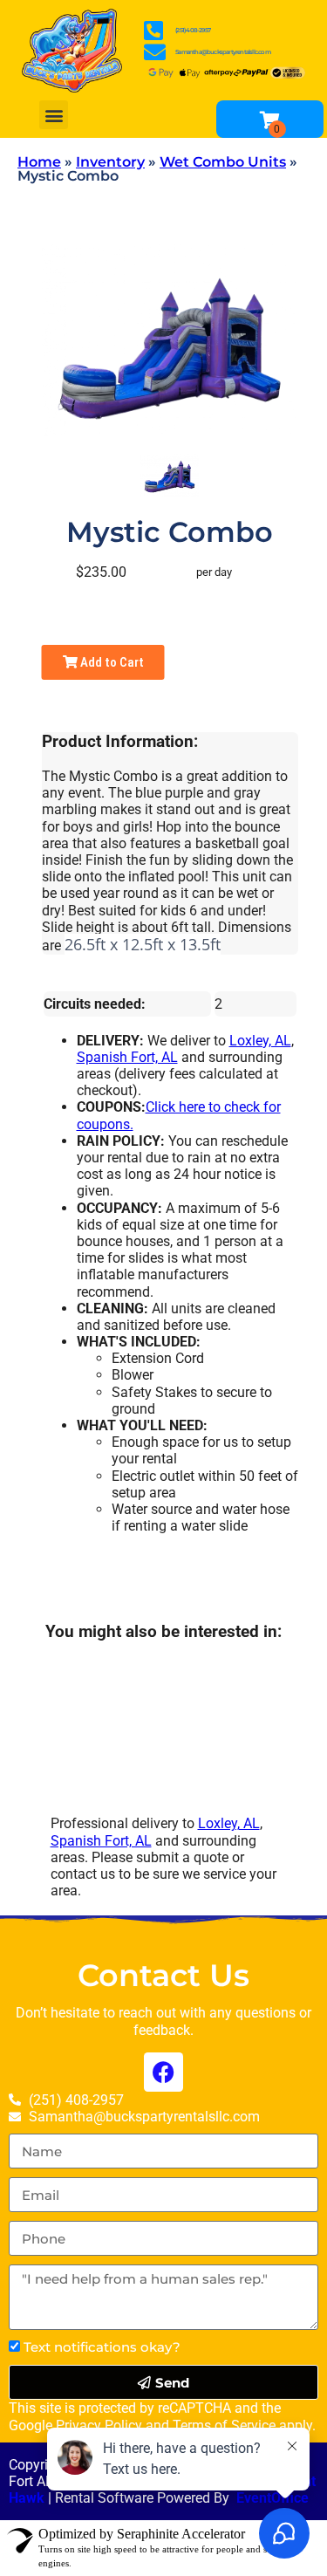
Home (39, 162)
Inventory (110, 162)
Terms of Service (224, 2425)
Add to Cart (111, 662)
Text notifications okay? (102, 2347)
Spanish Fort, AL (127, 1057)
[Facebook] (163, 2072)
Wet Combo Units (223, 162)
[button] (54, 115)
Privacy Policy (99, 2425)
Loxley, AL (260, 1041)
